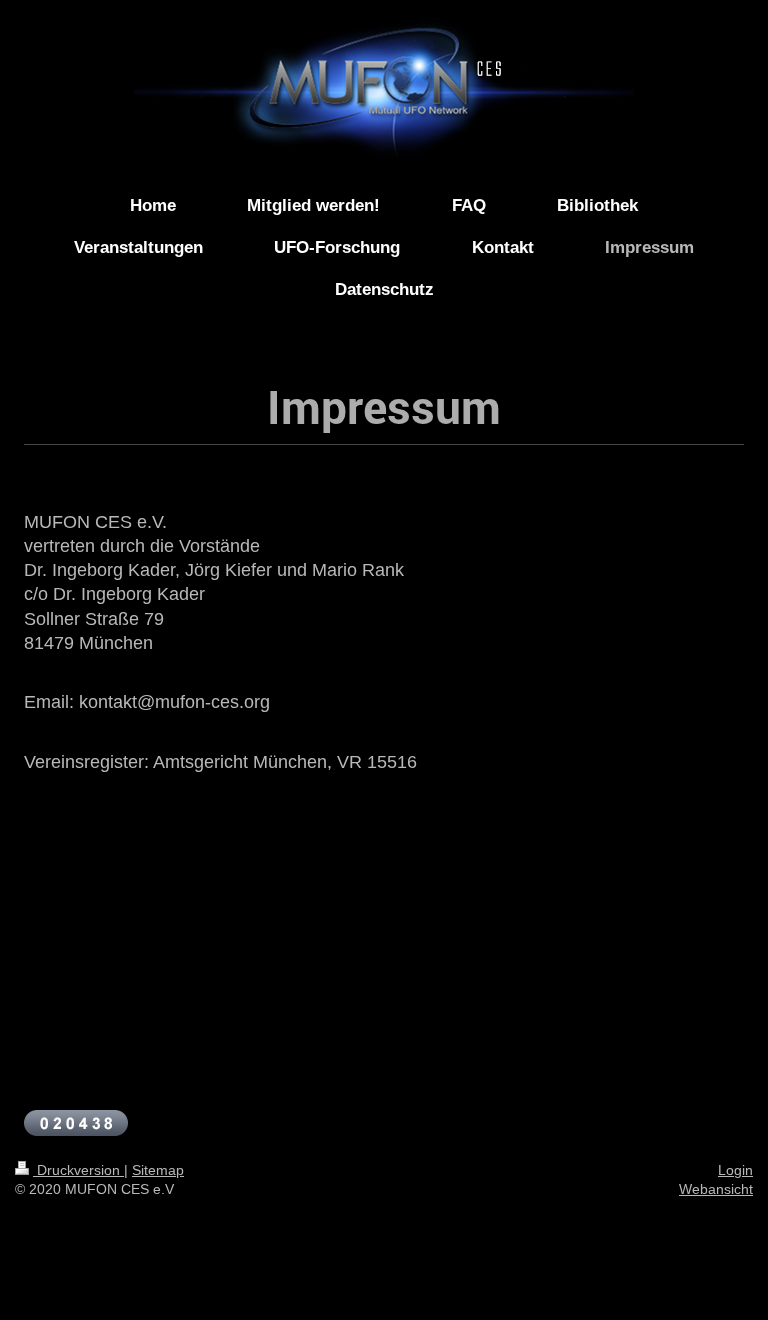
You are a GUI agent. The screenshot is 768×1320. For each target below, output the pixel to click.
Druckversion (78, 1170)
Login (735, 1170)
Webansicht (716, 1189)
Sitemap (158, 1170)
